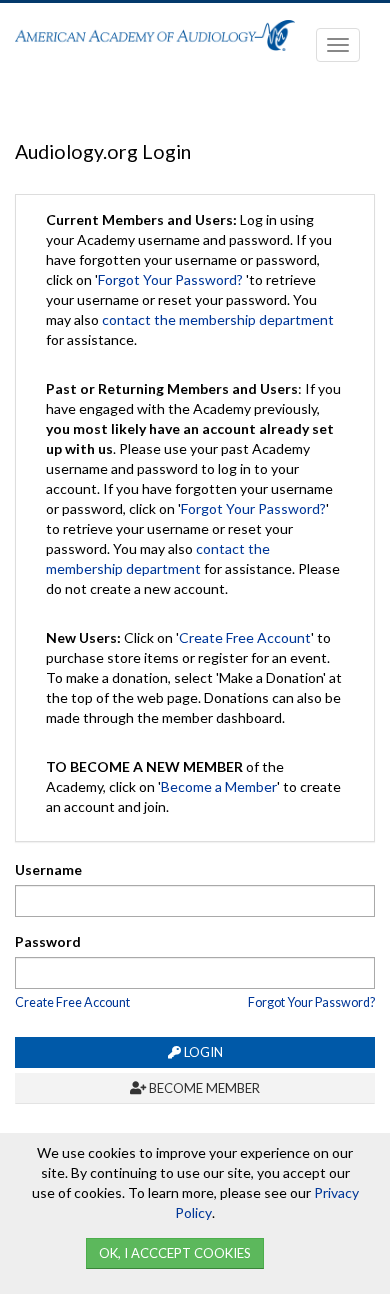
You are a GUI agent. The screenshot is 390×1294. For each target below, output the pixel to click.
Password (48, 941)
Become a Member (219, 786)
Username (48, 869)
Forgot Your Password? (170, 279)
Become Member (203, 1088)
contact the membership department (218, 319)
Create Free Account (245, 637)
